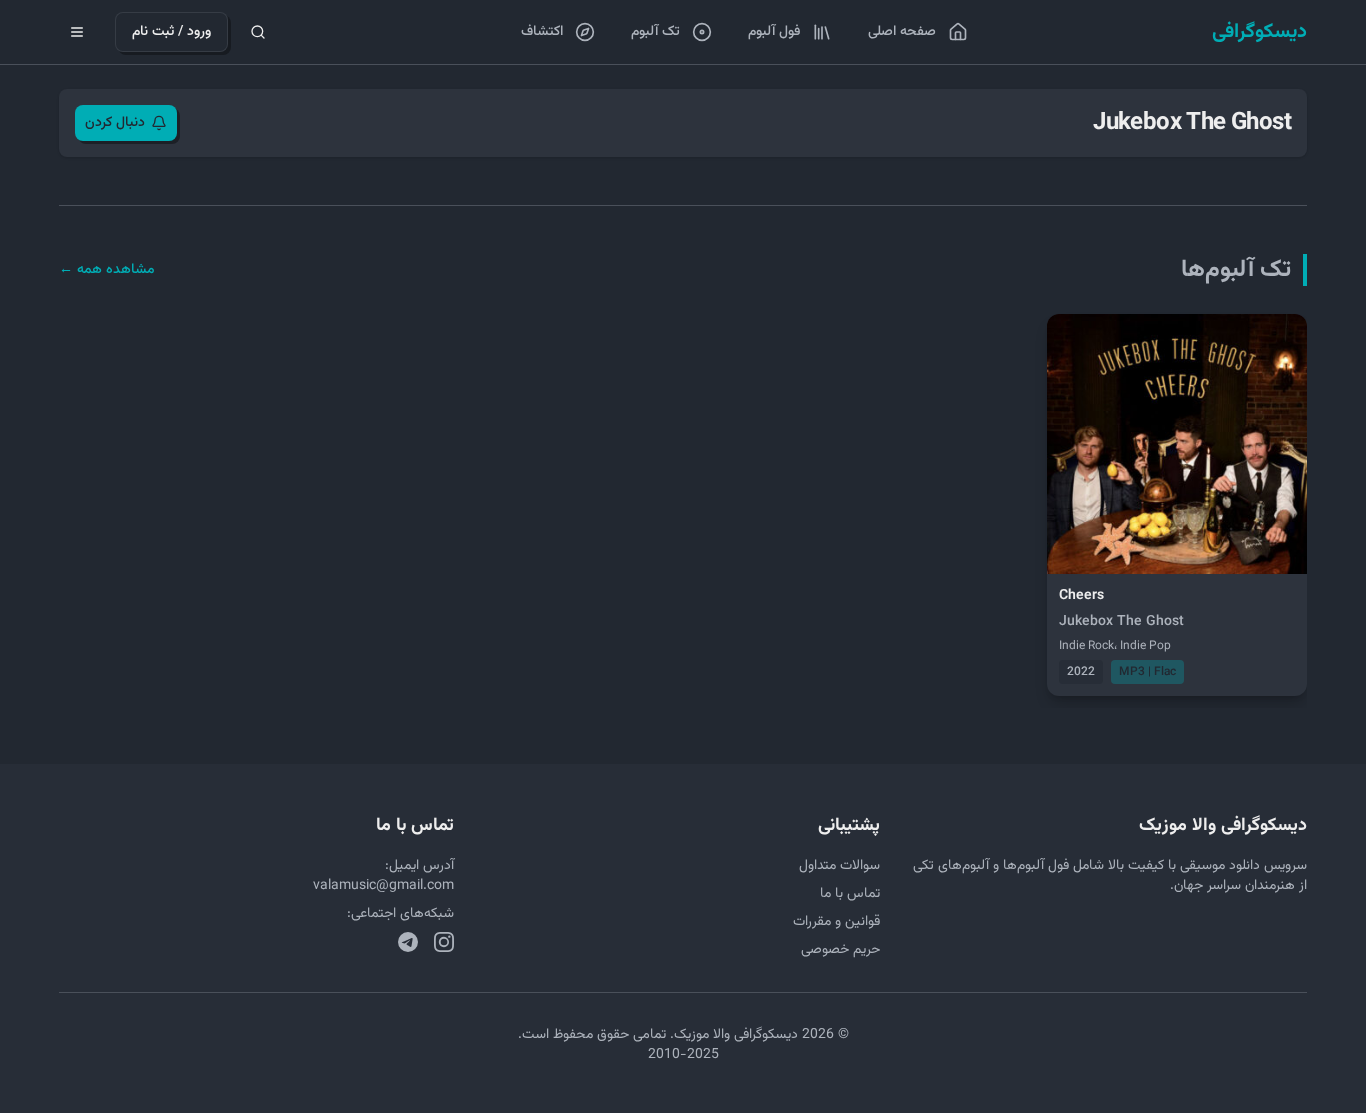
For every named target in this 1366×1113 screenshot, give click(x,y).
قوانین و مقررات (836, 922)
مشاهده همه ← (107, 270)
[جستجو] (258, 32)
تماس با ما (850, 894)
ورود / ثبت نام (171, 32)
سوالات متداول (839, 866)
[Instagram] (444, 942)
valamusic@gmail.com (383, 886)
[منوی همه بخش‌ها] (77, 32)
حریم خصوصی (840, 950)
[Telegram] (408, 942)
